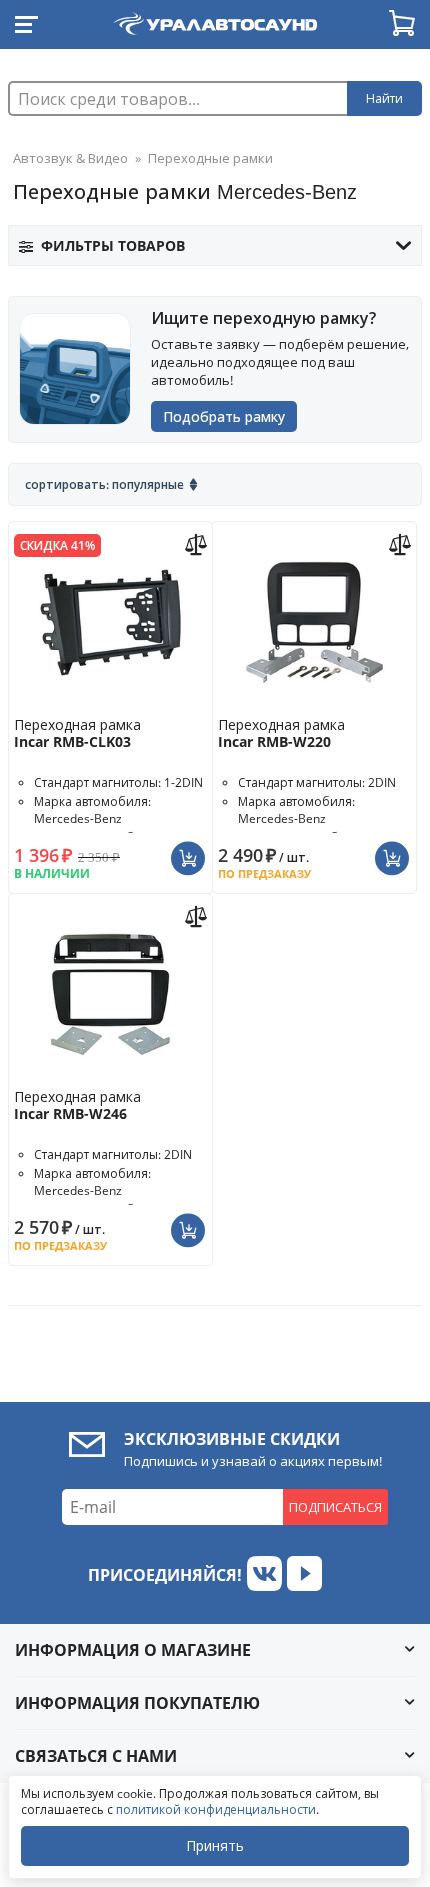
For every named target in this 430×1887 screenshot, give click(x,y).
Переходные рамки (210, 158)
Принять (215, 1845)
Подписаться (335, 1507)
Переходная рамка (77, 733)
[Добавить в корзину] (190, 850)
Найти (384, 98)
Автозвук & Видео (70, 158)
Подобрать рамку (224, 416)
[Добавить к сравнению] (198, 542)
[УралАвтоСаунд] (215, 20)
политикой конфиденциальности (216, 1809)
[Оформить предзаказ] (394, 850)
